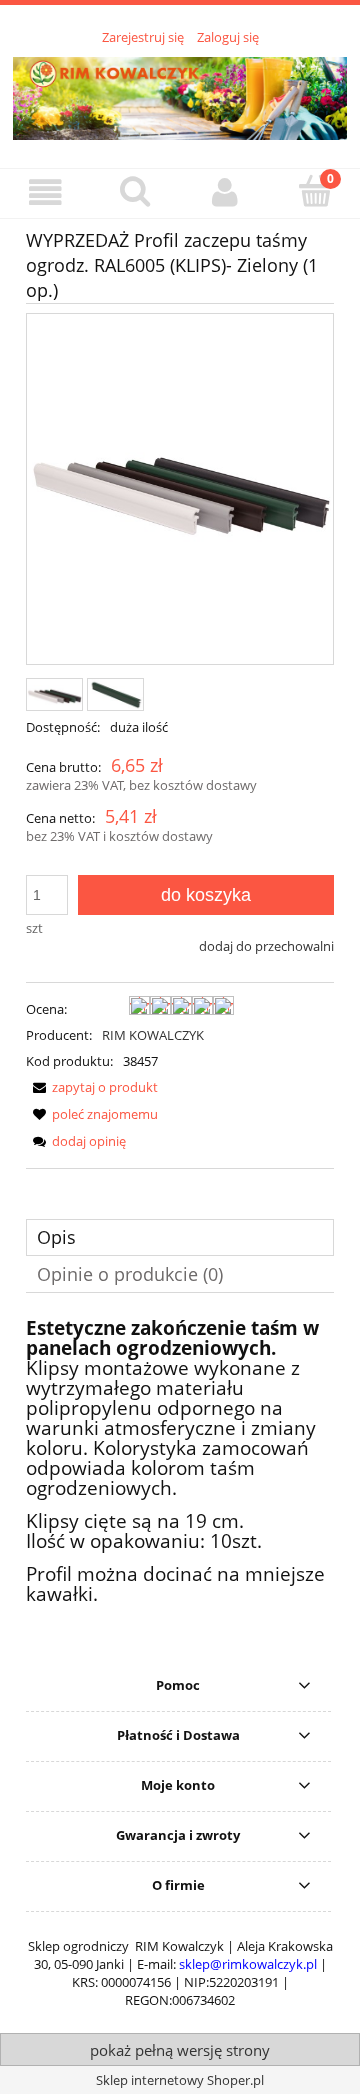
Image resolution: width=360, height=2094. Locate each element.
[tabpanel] (180, 1462)
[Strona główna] (180, 95)
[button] (45, 192)
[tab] (180, 1237)
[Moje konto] (225, 192)
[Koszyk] (315, 191)
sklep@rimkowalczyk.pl (248, 1964)
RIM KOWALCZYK (153, 1035)
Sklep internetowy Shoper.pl (180, 2080)
